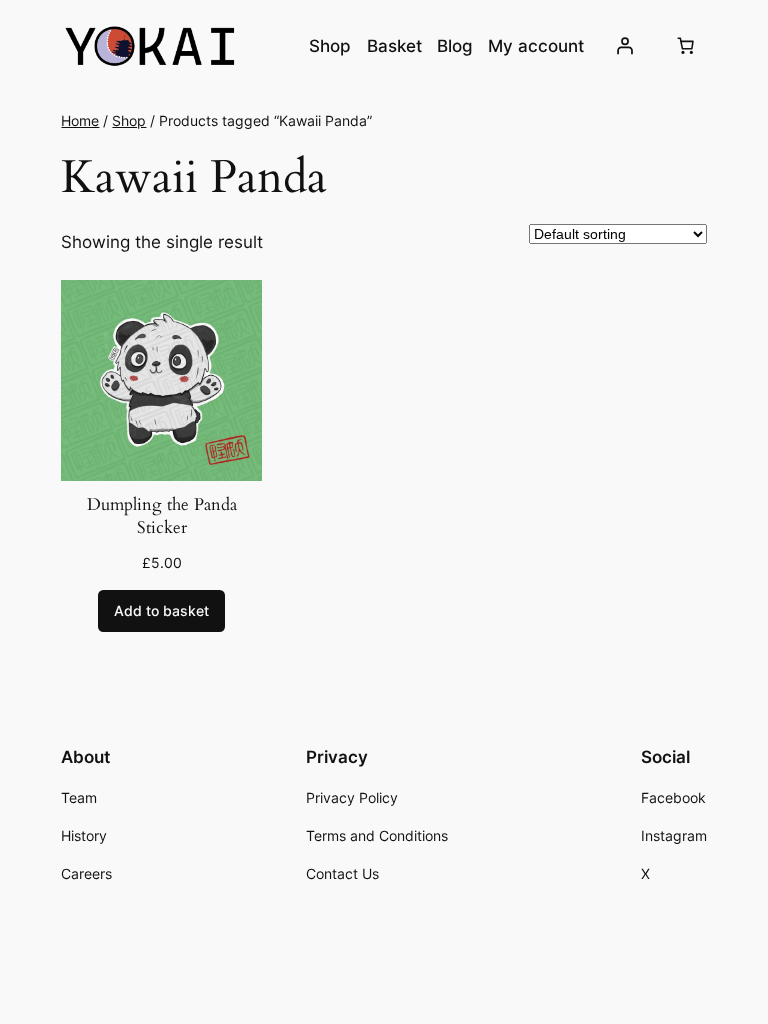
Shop (129, 120)
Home (80, 120)
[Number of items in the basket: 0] (686, 46)
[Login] (624, 46)
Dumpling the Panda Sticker (162, 516)
